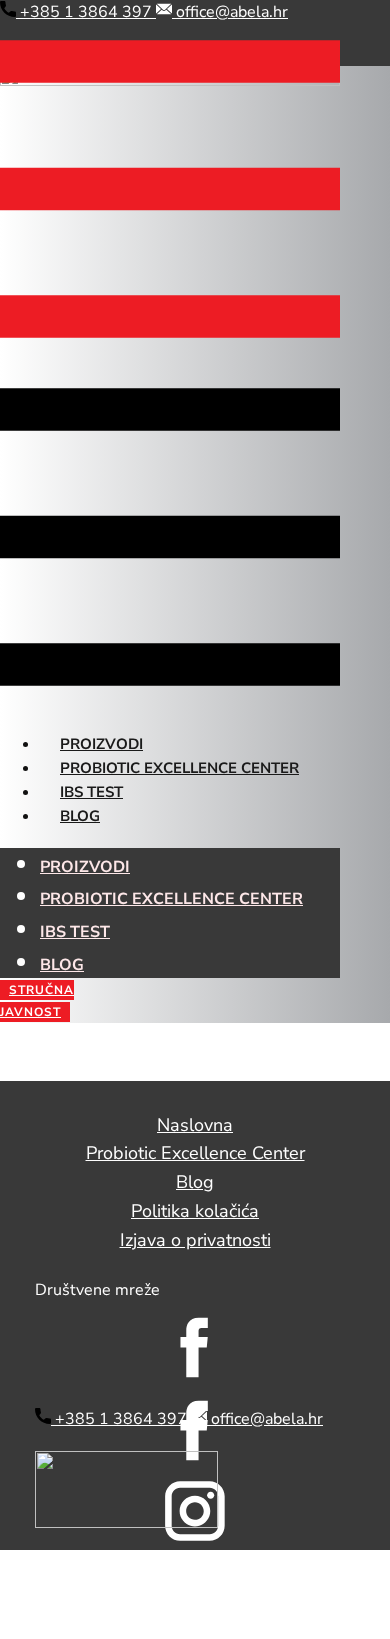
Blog (80, 816)
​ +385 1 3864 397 (86, 12)
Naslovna (195, 1125)
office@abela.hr (230, 12)
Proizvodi (101, 744)
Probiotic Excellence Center (179, 768)
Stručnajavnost (37, 1001)
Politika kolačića (195, 1211)
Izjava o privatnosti (195, 1240)
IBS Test (91, 792)
